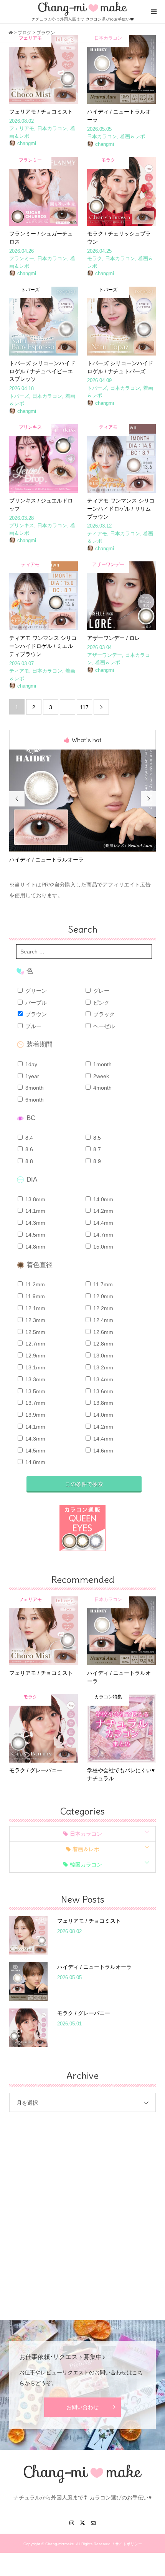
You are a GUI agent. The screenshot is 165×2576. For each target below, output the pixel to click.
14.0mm (102, 1199)
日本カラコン (86, 1834)
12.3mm (35, 1320)
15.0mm (102, 1247)
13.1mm (35, 1367)
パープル (35, 1003)
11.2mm (34, 1284)
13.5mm (35, 1391)
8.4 (28, 1138)
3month (34, 1088)
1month (102, 1064)
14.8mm (35, 1247)
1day (31, 1064)
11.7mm (102, 1284)
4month (102, 1088)
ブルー (33, 1026)
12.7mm (35, 1344)
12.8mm (102, 1344)
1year (31, 1076)
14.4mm (102, 1223)
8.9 (96, 1161)
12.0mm (102, 1296)
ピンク (101, 1003)
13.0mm (102, 1356)
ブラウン (35, 1014)
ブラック (103, 1014)
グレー (101, 991)
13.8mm (35, 1199)
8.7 (96, 1149)
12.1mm (35, 1308)
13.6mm (102, 1391)
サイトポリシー (129, 2544)
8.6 (28, 1149)
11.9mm (34, 1296)
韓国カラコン (86, 1865)
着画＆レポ (86, 1849)
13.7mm (35, 1403)
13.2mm (102, 1367)
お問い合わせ (82, 2407)
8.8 (28, 1161)
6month (34, 1100)
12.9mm (35, 1356)
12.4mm (102, 1320)
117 (84, 707)
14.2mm (102, 1211)
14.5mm (35, 1235)
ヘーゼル (103, 1026)
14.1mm (35, 1211)
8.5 (96, 1138)
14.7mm (102, 1235)
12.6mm (102, 1332)
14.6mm (102, 1451)
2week (100, 1076)
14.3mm (35, 1223)
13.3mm (35, 1379)
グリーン (35, 991)
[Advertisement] (82, 2210)
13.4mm (102, 1379)
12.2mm (102, 1308)
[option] (83, 807)
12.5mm (35, 1332)
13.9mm (35, 1415)
